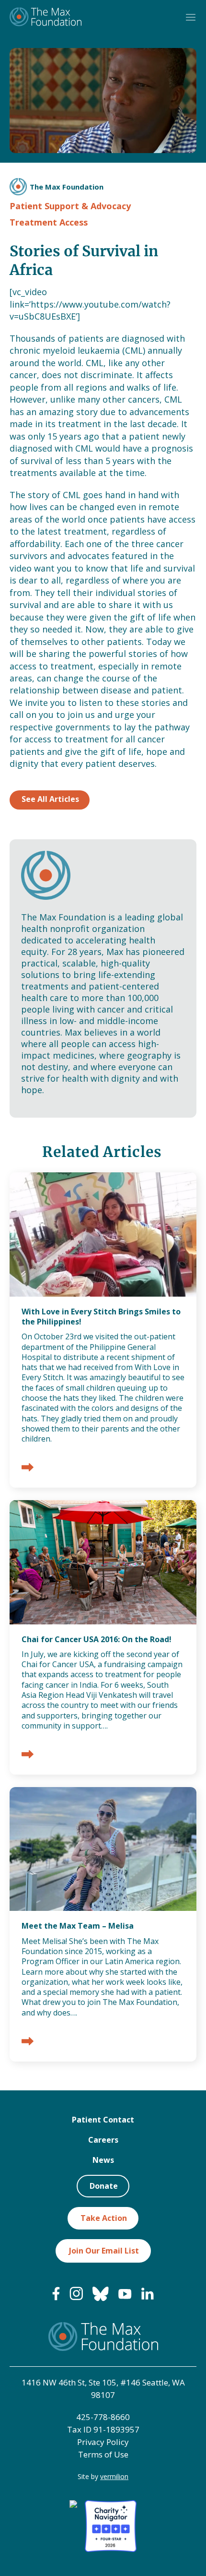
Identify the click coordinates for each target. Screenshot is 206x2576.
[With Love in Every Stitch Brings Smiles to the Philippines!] (28, 1468)
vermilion (114, 2476)
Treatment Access (49, 222)
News (103, 2160)
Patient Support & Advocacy (70, 206)
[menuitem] (56, 2298)
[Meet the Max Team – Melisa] (28, 2042)
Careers (103, 2140)
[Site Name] (46, 18)
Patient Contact (103, 2120)
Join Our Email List (104, 2251)
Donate (104, 2186)
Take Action (104, 2218)
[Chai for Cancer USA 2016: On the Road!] (28, 1755)
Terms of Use (103, 2454)
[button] (191, 18)
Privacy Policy (103, 2442)
